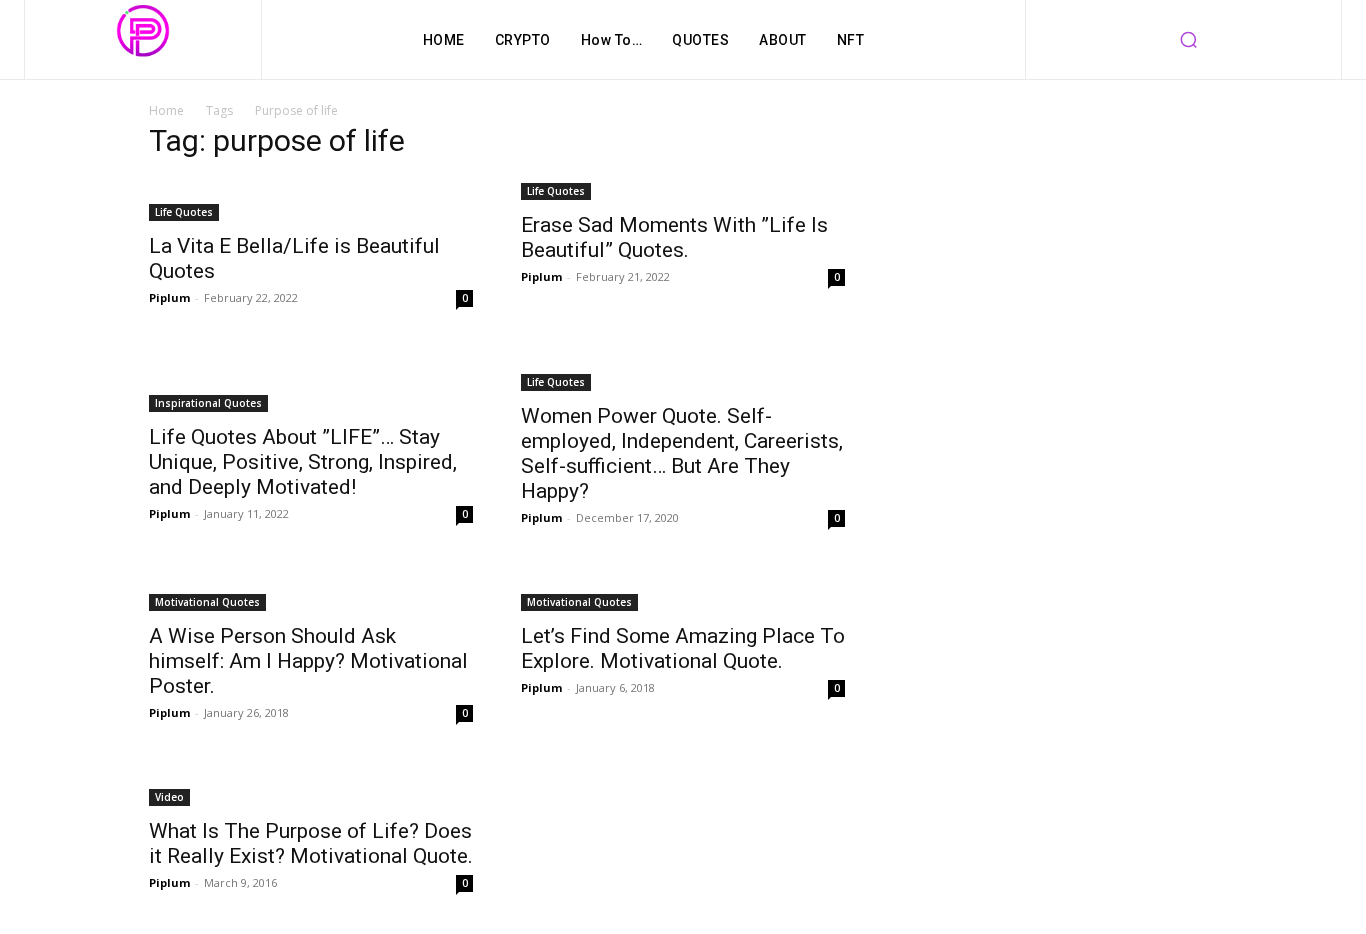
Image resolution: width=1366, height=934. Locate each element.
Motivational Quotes (207, 602)
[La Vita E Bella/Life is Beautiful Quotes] (311, 200)
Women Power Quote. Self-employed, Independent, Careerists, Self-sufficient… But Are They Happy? (682, 453)
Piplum (169, 297)
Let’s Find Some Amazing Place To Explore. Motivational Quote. (683, 648)
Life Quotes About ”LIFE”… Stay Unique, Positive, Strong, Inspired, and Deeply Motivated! (303, 462)
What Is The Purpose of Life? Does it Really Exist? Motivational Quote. (311, 843)
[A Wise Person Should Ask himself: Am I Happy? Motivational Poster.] (311, 590)
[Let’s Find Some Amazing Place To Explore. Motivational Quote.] (683, 590)
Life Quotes (184, 212)
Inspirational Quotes (208, 403)
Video (169, 797)
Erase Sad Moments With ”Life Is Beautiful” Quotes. (674, 237)
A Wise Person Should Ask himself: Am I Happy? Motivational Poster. (308, 661)
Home (166, 110)
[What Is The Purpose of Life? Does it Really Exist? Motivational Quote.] (311, 785)
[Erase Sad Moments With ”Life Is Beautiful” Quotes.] (683, 189)
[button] (1188, 40)
